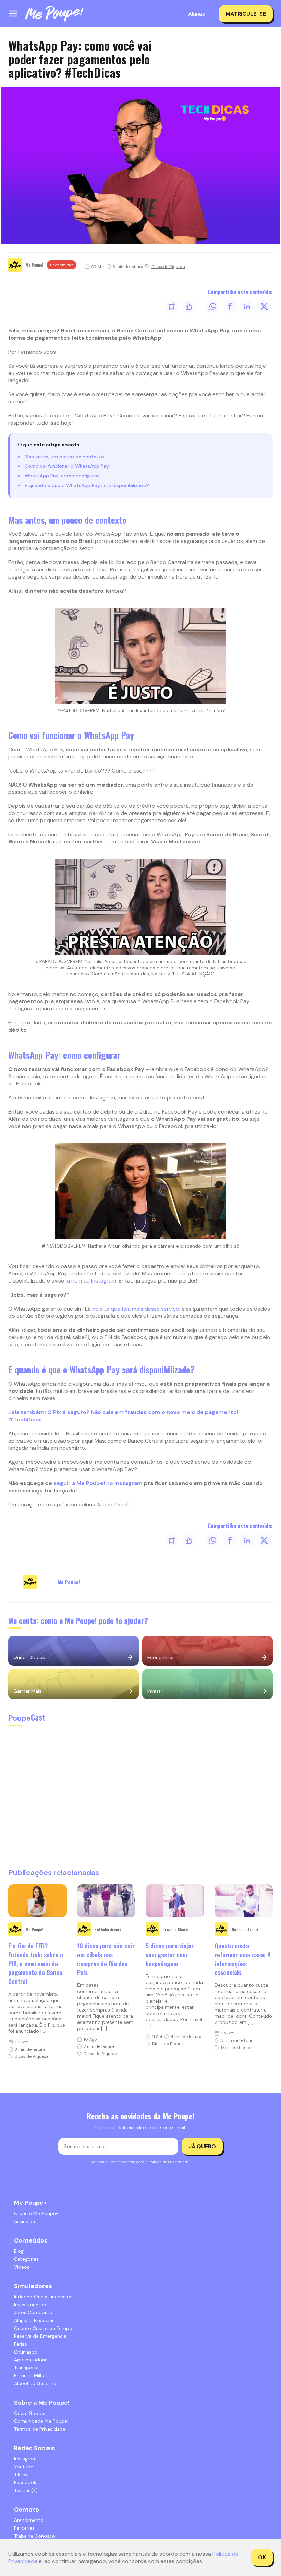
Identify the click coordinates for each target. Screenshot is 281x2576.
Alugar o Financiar (34, 2320)
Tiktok (21, 2475)
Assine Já (25, 2221)
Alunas (197, 14)
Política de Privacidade (169, 2162)
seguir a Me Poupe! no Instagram (98, 1483)
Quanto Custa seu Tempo (43, 2328)
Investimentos (30, 2305)
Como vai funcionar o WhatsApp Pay (67, 466)
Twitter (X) (26, 2490)
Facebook (25, 2482)
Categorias (26, 2259)
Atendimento (29, 2520)
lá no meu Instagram (91, 1281)
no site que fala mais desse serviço (136, 1309)
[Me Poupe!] (54, 14)
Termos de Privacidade (40, 2429)
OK (262, 2557)
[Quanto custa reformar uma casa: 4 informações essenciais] (244, 1901)
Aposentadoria (31, 2360)
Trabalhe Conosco (35, 2536)
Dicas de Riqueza (168, 267)
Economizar (62, 265)
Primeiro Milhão (31, 2375)
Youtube (24, 2467)
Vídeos (22, 2267)
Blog (19, 2251)
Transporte (26, 2368)
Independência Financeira (43, 2297)
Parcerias (24, 2528)
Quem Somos (30, 2413)
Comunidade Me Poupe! (41, 2421)
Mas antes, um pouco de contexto (64, 457)
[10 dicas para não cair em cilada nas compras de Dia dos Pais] (106, 1901)
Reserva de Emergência (40, 2336)
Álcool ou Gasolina (35, 2383)
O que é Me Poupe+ (36, 2213)
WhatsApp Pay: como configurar (62, 476)
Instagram (25, 2459)
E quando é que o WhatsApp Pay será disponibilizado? (87, 485)
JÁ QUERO (202, 2146)
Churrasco (26, 2352)
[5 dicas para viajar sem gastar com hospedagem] (175, 1901)
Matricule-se (246, 14)
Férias (21, 2344)
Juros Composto (33, 2312)
